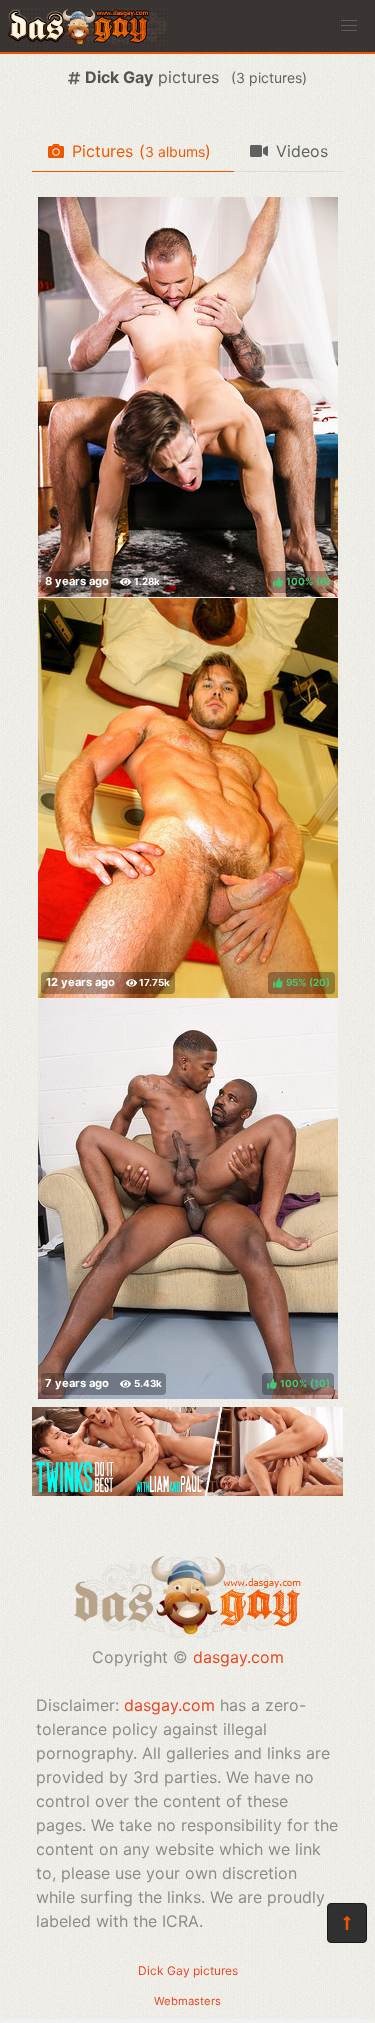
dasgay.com (238, 1657)
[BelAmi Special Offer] (187, 1490)
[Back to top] (347, 1923)
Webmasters (187, 2001)
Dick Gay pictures (188, 1970)
